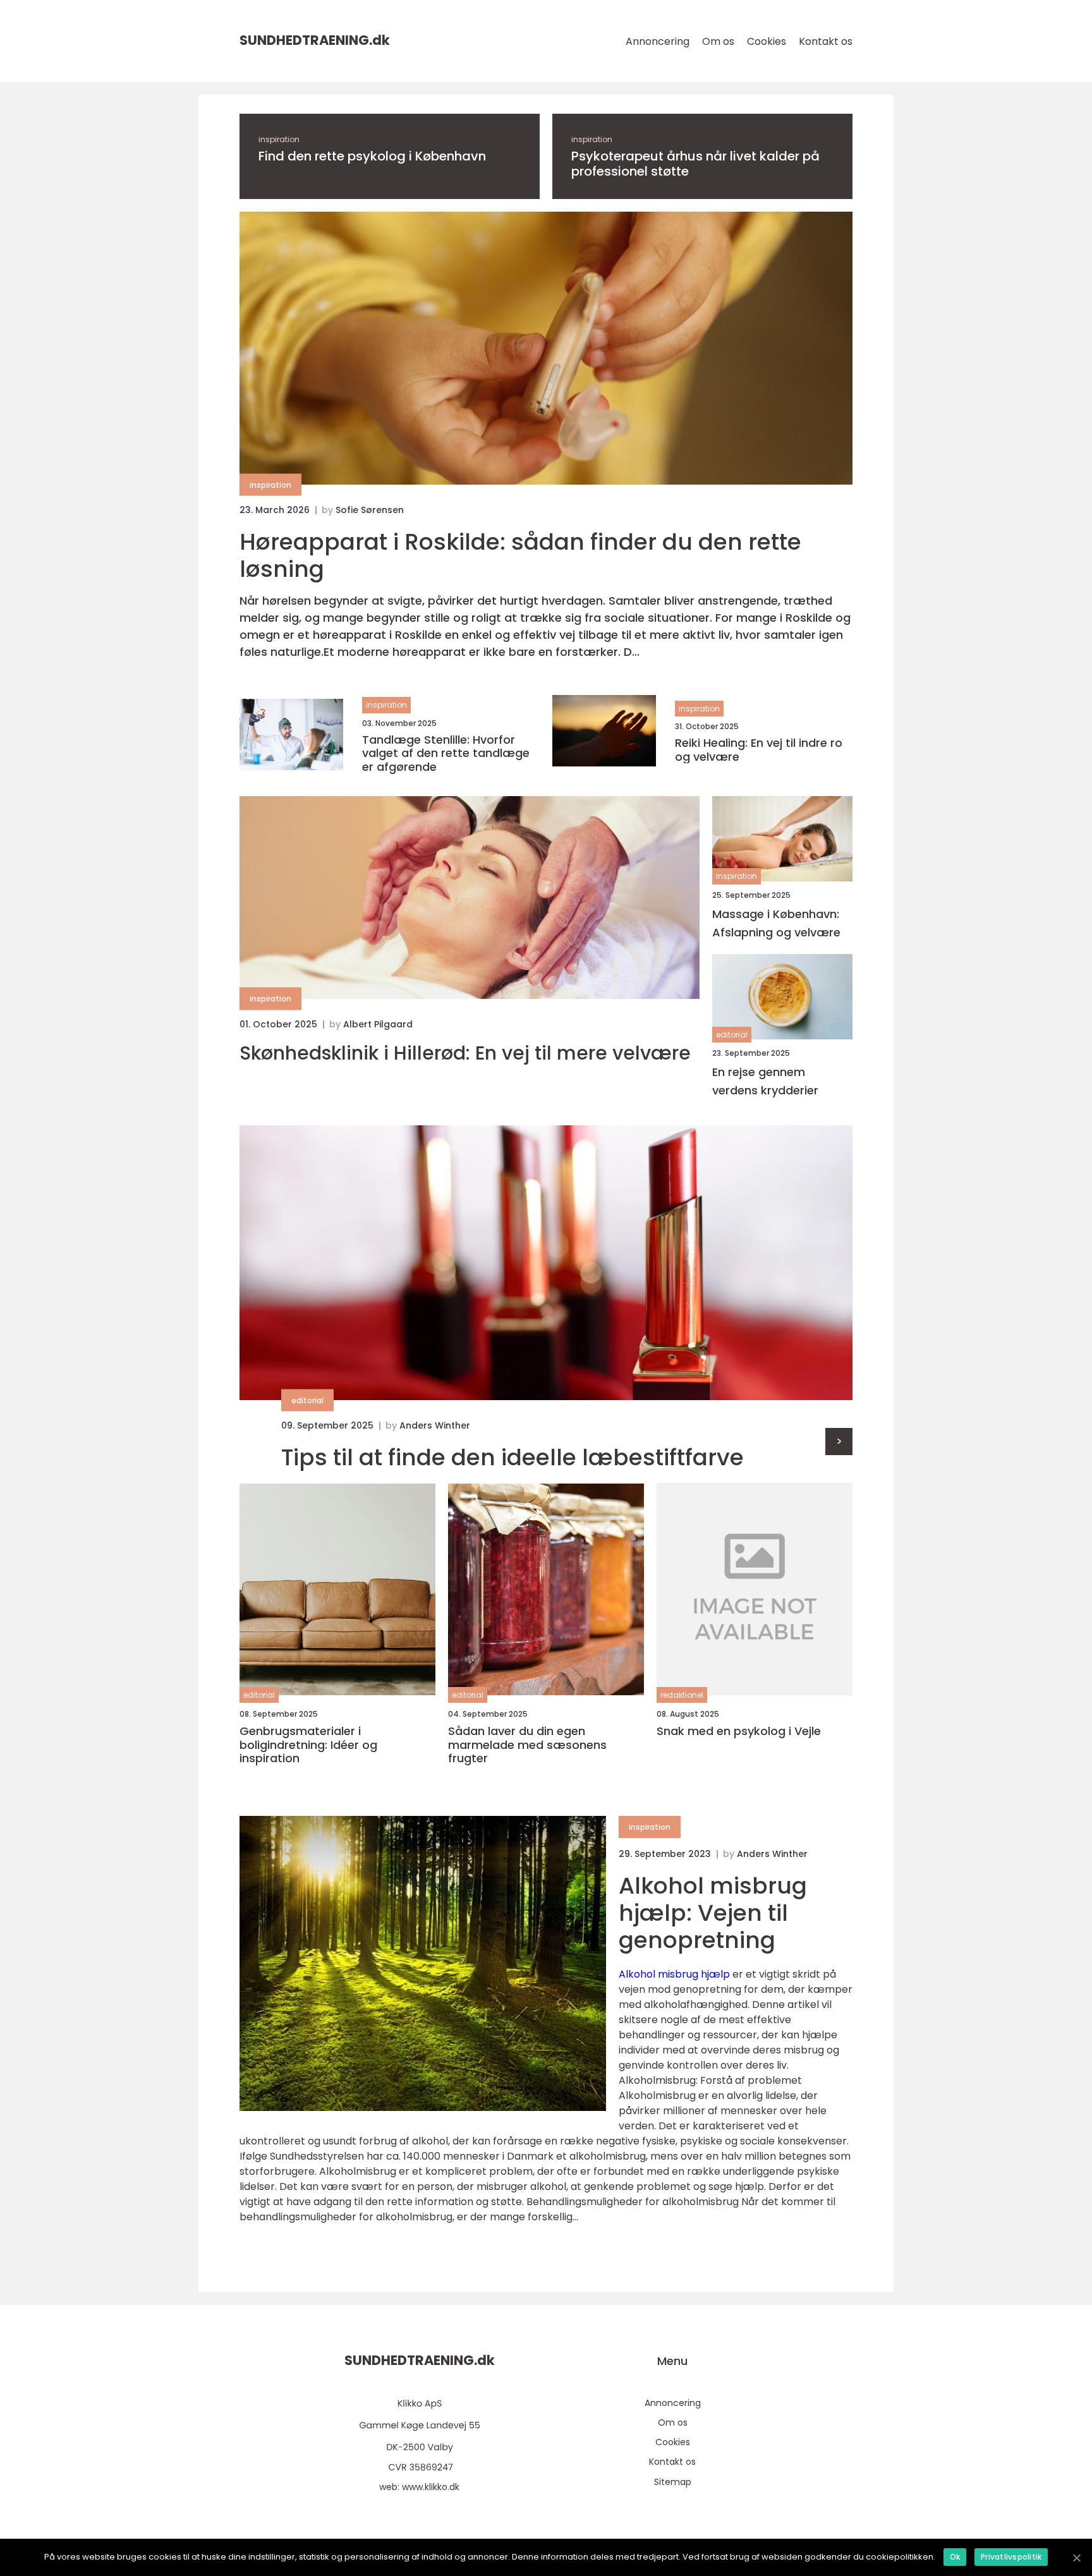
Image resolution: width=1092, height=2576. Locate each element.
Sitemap (673, 2482)
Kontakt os (826, 41)
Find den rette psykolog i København (372, 156)
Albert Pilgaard (378, 1024)
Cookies (767, 41)
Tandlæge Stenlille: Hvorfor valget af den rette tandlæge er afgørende (446, 753)
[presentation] (839, 1442)
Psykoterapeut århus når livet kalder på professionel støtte (695, 164)
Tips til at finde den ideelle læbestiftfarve (513, 1457)
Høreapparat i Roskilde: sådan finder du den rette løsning (520, 555)
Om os (718, 41)
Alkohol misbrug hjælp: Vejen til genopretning (713, 1913)
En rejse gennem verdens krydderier (765, 1081)
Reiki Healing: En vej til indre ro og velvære (759, 750)
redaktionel (682, 1695)
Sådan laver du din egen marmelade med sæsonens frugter (527, 1745)
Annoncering (658, 41)
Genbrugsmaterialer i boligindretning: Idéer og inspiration (308, 1745)
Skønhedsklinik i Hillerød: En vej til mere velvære (465, 1053)
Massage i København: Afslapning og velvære (776, 923)
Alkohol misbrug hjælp (674, 1974)
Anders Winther (435, 1425)
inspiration (279, 139)
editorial (732, 1035)
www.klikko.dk (431, 2487)
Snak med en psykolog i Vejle (739, 1731)
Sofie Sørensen (370, 510)
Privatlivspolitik (1011, 2557)
